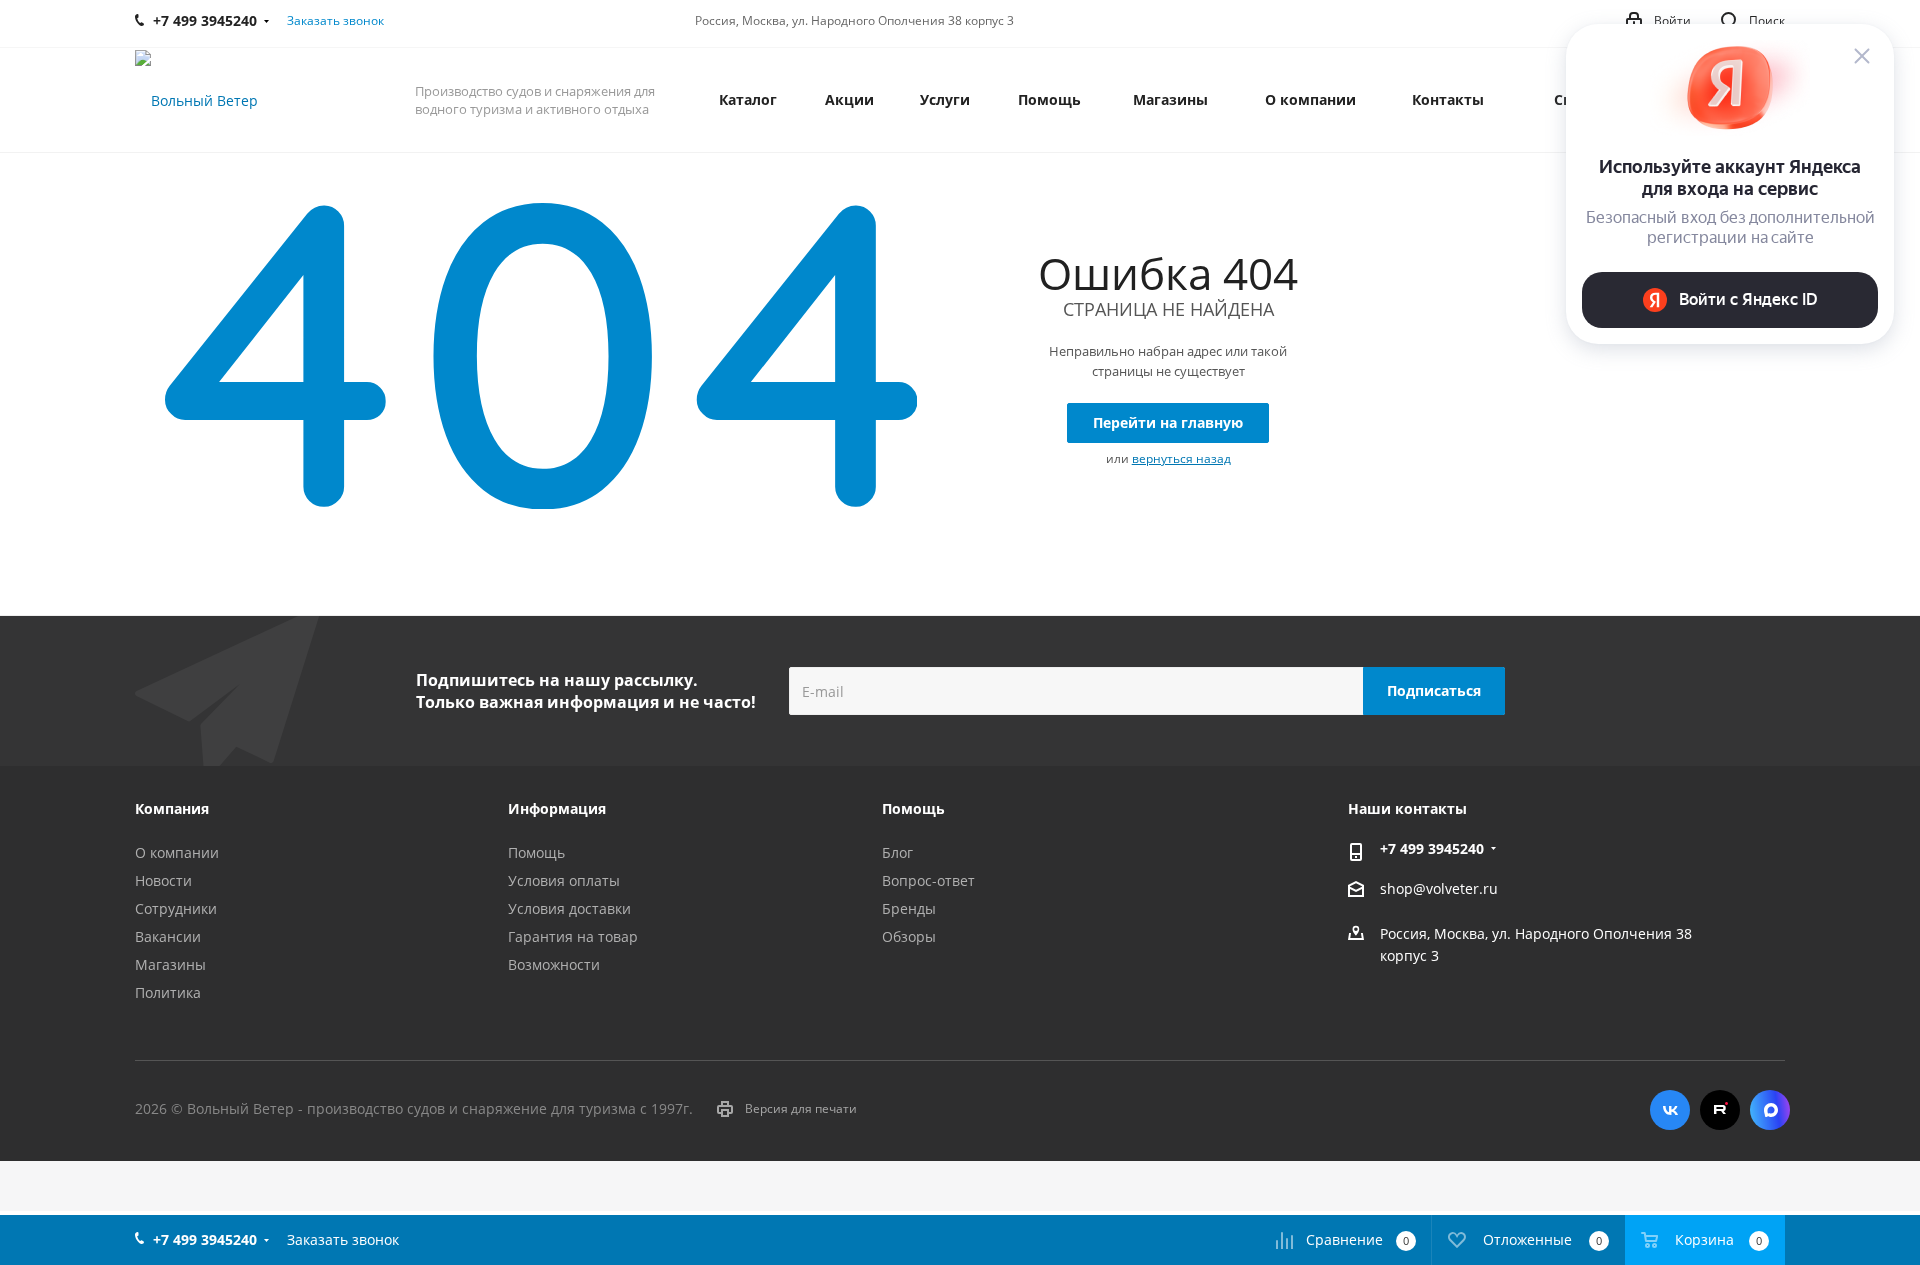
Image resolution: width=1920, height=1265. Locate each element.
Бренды (909, 908)
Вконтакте (1670, 1110)
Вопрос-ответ (928, 880)
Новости (163, 880)
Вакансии (168, 936)
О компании (177, 852)
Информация (557, 808)
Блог (897, 852)
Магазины (170, 964)
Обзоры (909, 936)
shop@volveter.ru (1439, 889)
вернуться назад (1181, 458)
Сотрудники (176, 908)
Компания (172, 808)
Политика (168, 992)
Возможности (554, 964)
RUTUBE (1720, 1110)
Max (1770, 1110)
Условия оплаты (564, 880)
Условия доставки (569, 908)
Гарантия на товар (573, 936)
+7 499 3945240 (1432, 848)
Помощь (536, 852)
